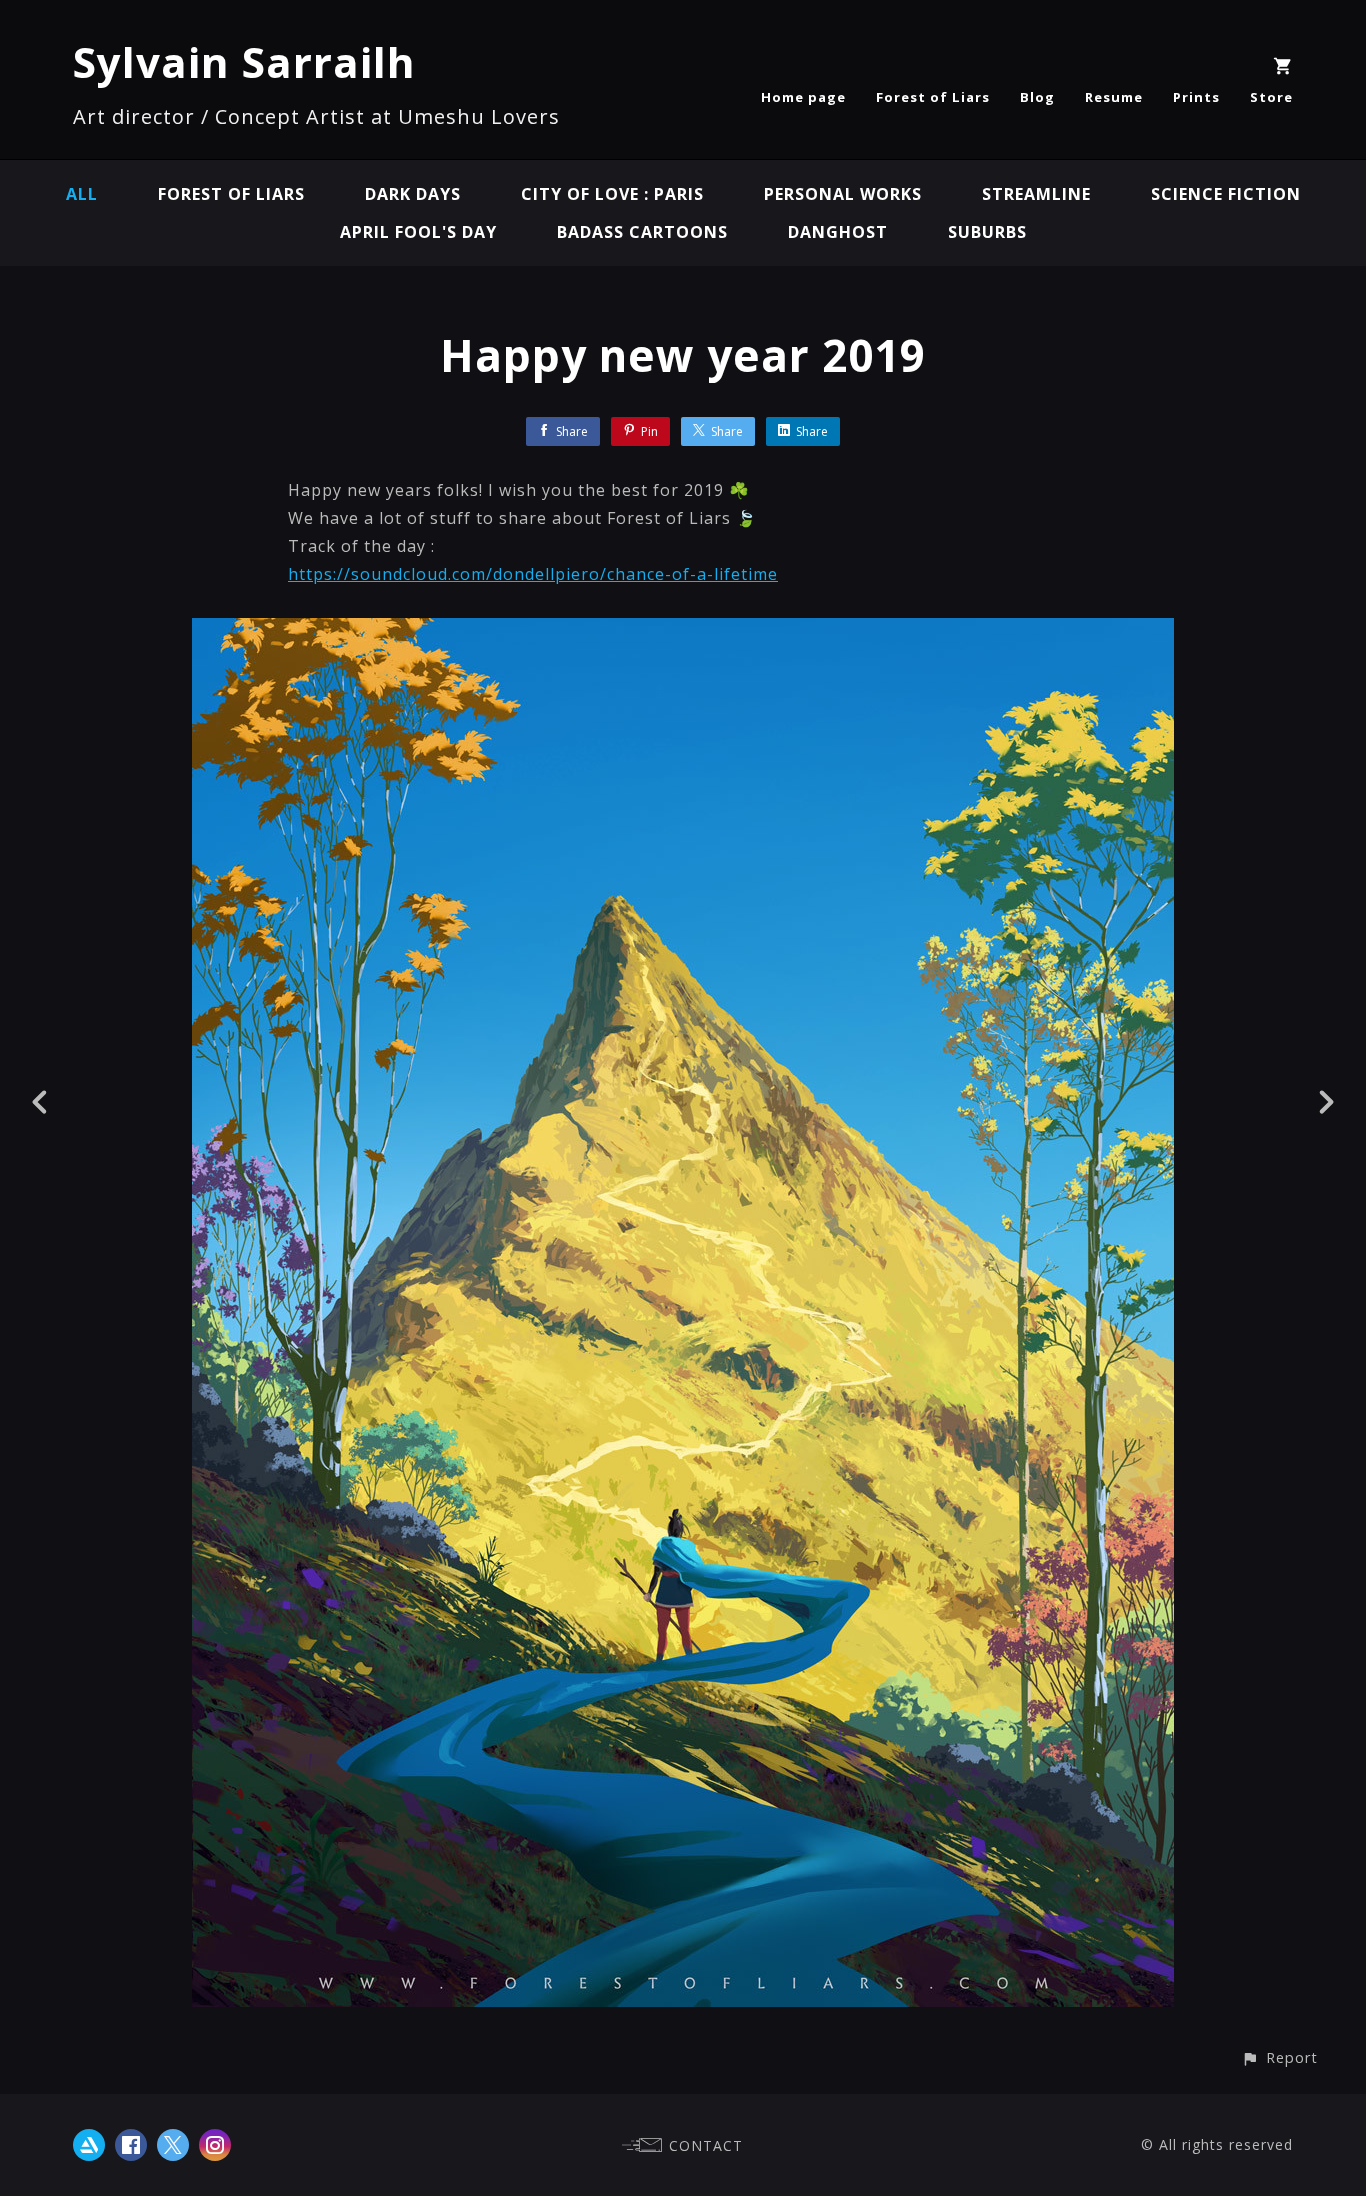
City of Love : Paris (612, 194)
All (82, 194)
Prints (1196, 97)
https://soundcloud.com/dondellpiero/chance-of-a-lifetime (533, 574)
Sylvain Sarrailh (244, 61)
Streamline (1036, 194)
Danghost (838, 232)
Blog (1037, 97)
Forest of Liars (933, 97)
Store (1271, 97)
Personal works (843, 194)
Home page (803, 97)
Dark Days (413, 194)
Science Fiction (1226, 194)
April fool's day (418, 232)
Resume (1114, 97)
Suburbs (987, 232)
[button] (1279, 2057)
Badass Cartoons (642, 232)
